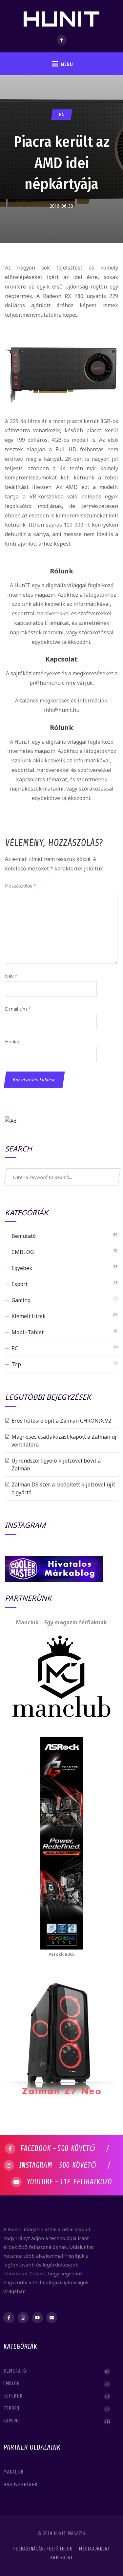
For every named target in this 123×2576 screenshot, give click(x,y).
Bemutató (24, 1236)
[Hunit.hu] (61, 15)
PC (61, 114)
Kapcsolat (61, 2558)
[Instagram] (23, 2318)
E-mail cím (18, 1009)
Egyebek (22, 1268)
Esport (20, 1284)
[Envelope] (52, 2318)
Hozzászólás (20, 886)
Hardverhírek (21, 2485)
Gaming (21, 1300)
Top (16, 1364)
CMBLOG (23, 1252)
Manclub (14, 2472)
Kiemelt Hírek (29, 1316)
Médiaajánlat (94, 2549)
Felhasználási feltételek (43, 2549)
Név (11, 976)
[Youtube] (37, 2318)
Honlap (13, 1042)
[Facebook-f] (9, 2318)
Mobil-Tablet (28, 1332)
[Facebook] (62, 40)
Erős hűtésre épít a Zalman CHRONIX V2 (61, 1421)
